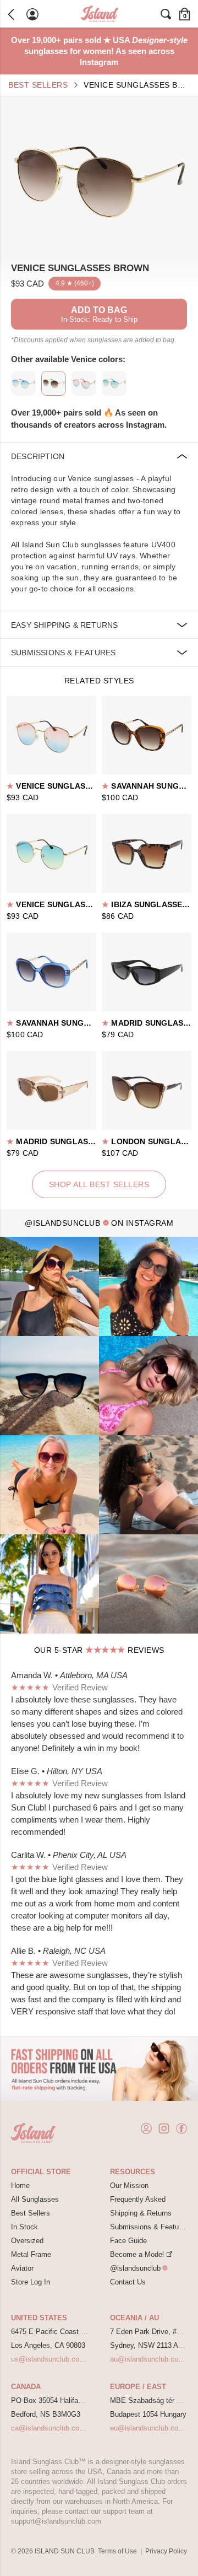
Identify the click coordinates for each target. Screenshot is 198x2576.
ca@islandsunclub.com (48, 2428)
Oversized (27, 2241)
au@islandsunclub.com (147, 2359)
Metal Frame (31, 2254)
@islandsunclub (135, 2268)
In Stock (24, 2227)
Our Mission (129, 2186)
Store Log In (31, 2282)
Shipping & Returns (141, 2213)
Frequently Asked (138, 2199)
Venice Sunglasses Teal (65, 904)
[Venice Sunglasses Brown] (99, 179)
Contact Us (128, 2282)
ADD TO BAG (99, 314)
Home (20, 2186)
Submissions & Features (149, 2227)
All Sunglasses (35, 2199)
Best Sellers (38, 85)
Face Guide (128, 2241)
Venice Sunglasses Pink (64, 786)
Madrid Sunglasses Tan (64, 1141)
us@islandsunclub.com (48, 2359)
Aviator (22, 2268)
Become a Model (137, 2254)
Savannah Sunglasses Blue (72, 1023)
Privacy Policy (166, 2551)
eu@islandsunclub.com (147, 2428)
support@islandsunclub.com (56, 2521)
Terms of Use (117, 2551)
